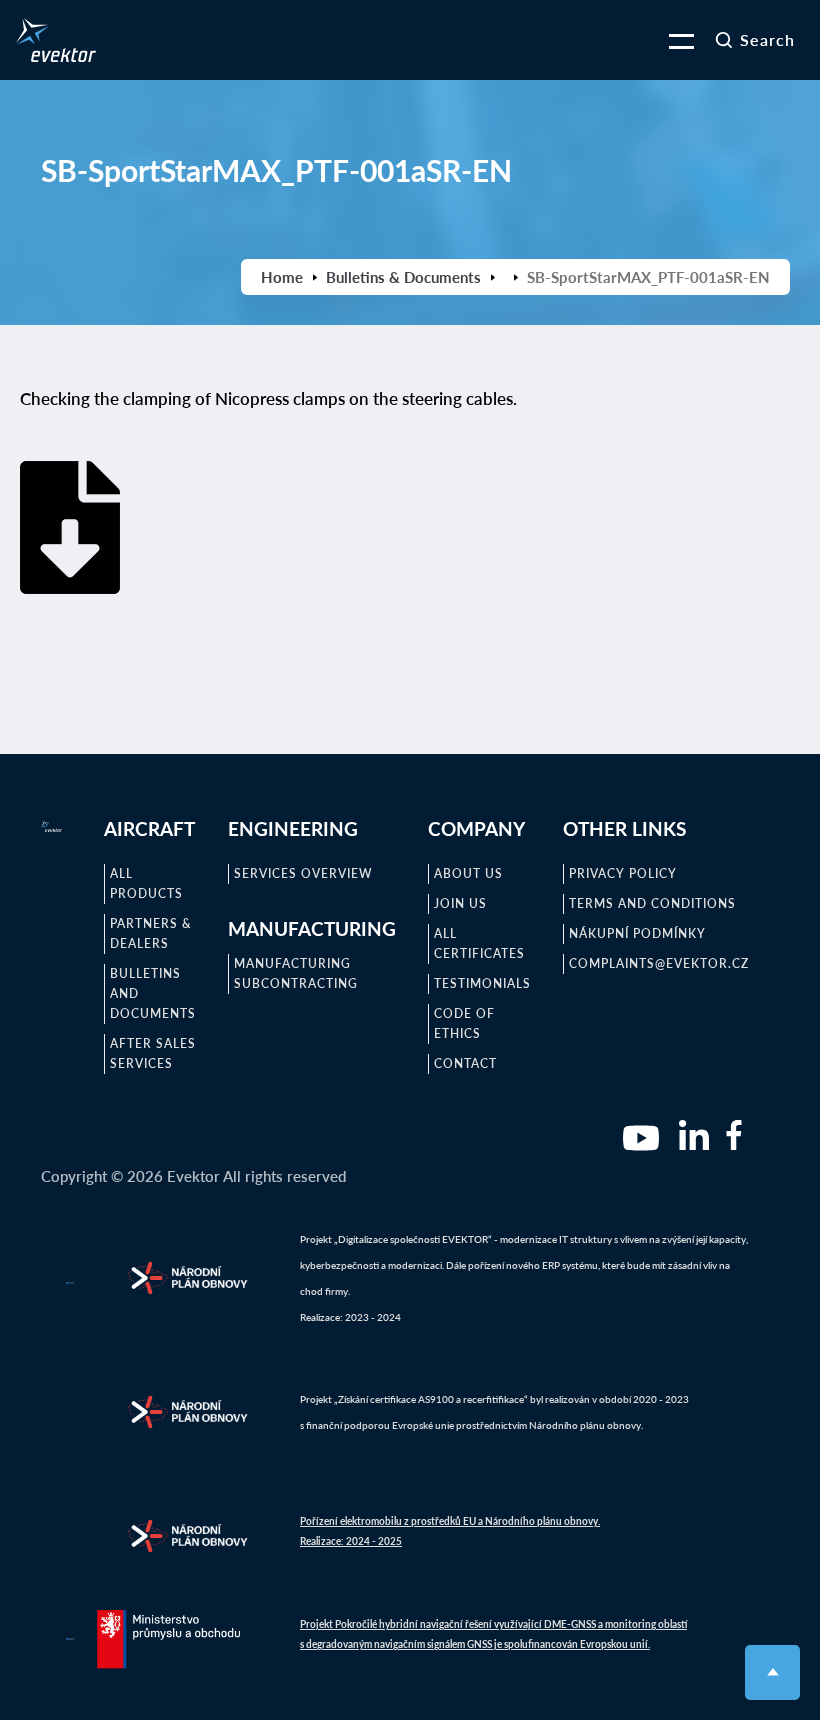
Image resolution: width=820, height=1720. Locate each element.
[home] (56, 40)
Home (282, 277)
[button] (669, 40)
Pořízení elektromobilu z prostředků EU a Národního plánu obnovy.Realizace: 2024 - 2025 (450, 1531)
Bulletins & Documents (403, 277)
